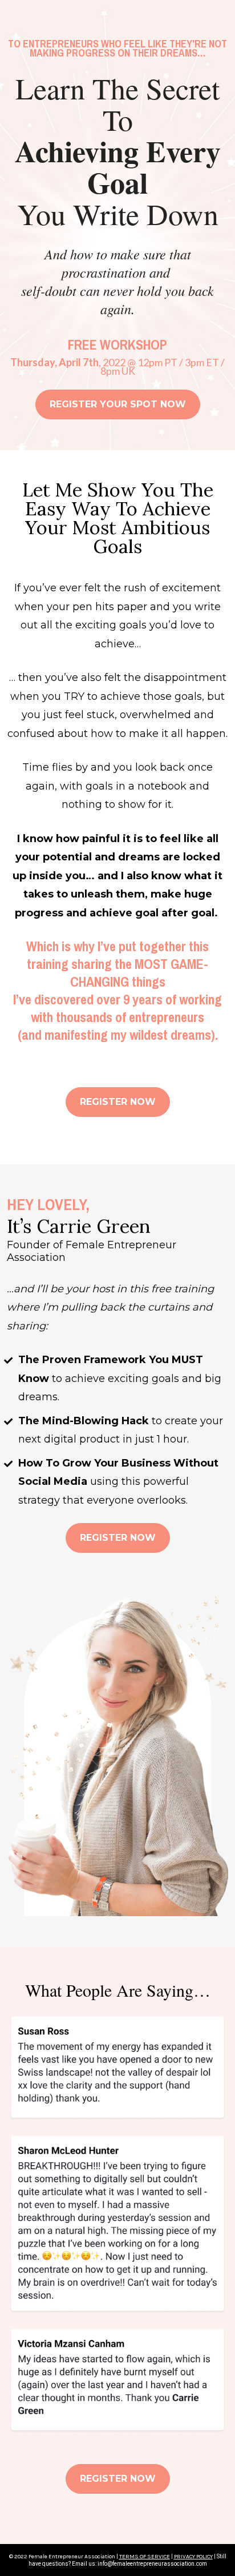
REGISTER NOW (118, 1102)
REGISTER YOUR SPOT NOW (118, 404)
